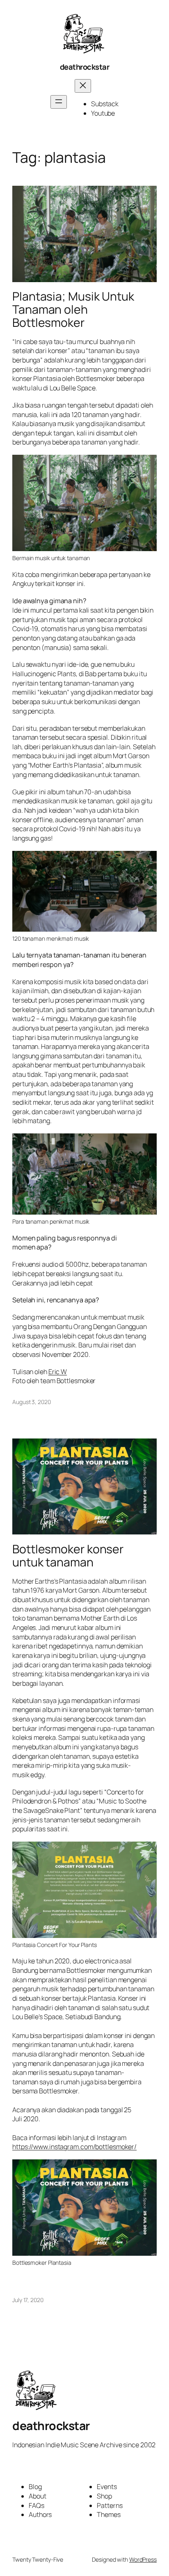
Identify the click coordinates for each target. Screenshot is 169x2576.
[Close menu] (83, 86)
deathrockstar (85, 67)
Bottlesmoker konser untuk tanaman (68, 1556)
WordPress (143, 2559)
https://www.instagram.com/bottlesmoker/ (74, 2147)
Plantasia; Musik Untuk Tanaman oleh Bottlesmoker (73, 310)
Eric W (58, 1372)
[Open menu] (59, 102)
